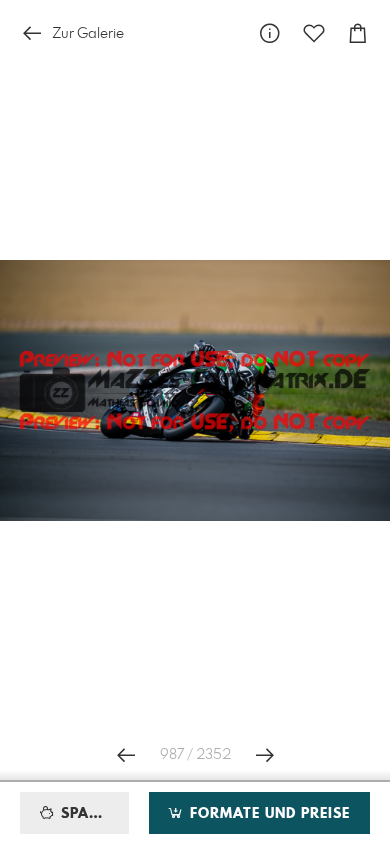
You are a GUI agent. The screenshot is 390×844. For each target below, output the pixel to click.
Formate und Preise (267, 814)
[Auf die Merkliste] (314, 33)
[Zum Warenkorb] (358, 33)
